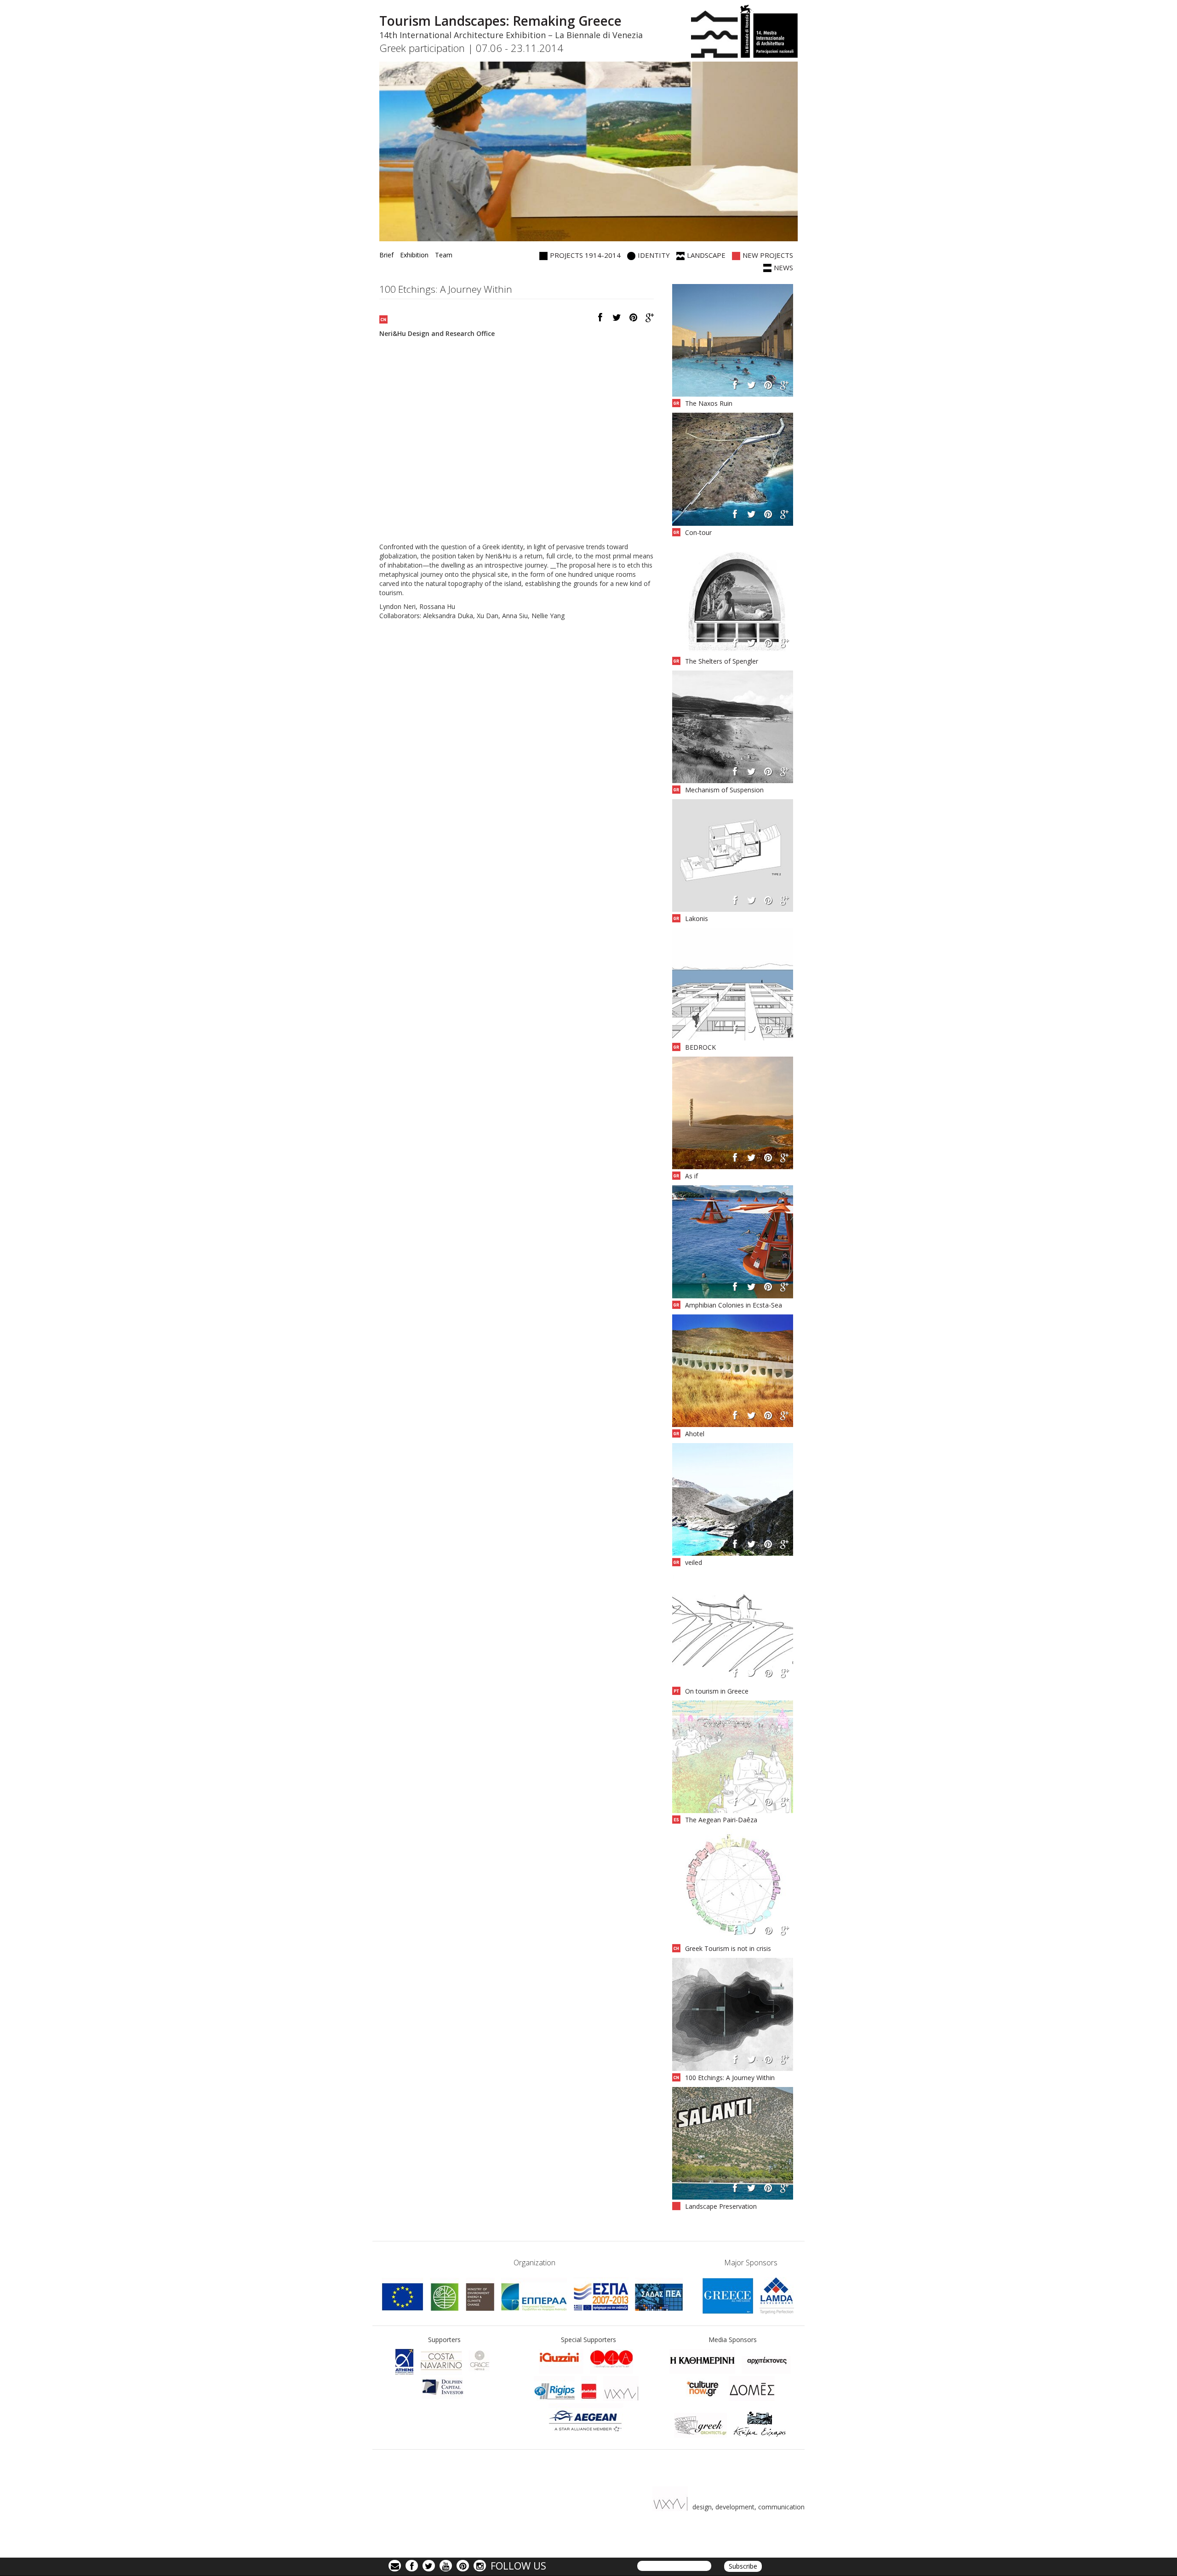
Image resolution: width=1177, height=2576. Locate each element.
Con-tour (698, 532)
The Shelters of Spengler (722, 661)
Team (444, 255)
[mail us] (395, 2565)
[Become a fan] (412, 2565)
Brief (386, 255)
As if (691, 1176)
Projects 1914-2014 (585, 255)
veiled (694, 1562)
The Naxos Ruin (709, 403)
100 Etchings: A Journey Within (730, 2078)
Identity (654, 255)
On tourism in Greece (717, 1691)
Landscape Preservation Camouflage (721, 2211)
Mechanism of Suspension (724, 790)
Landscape (706, 255)
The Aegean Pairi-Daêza (721, 1820)
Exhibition (414, 255)
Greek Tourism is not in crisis (728, 1948)
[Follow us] (429, 2565)
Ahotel (695, 1434)
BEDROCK (700, 1047)
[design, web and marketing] (554, 2388)
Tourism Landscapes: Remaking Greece (500, 21)
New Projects (768, 255)
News (783, 267)
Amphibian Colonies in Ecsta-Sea (734, 1305)
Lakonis (697, 918)
